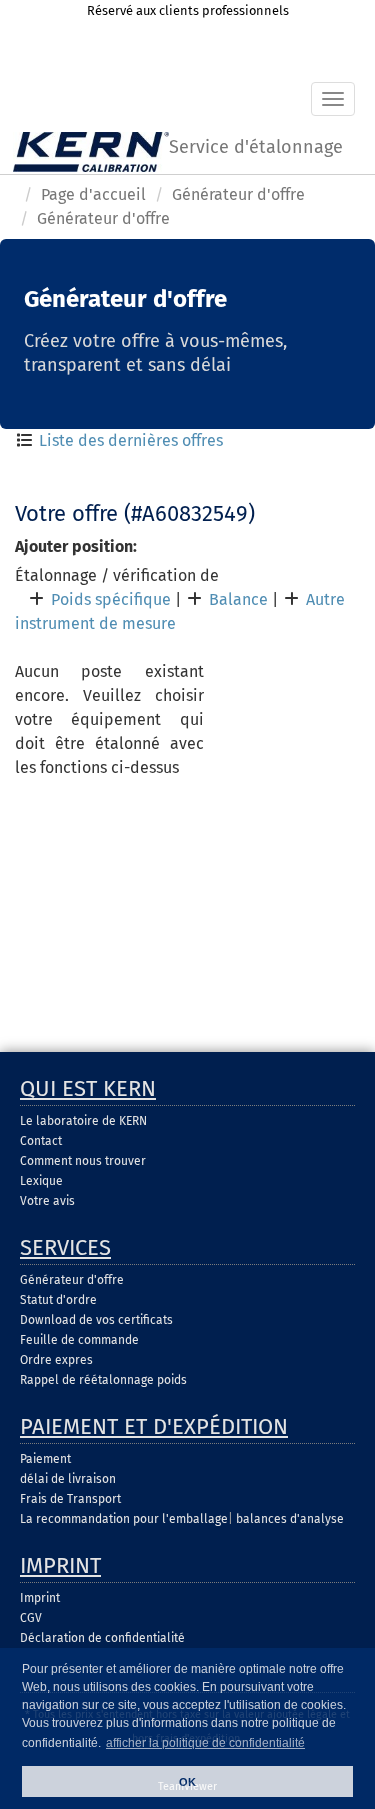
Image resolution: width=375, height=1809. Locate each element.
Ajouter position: (76, 546)
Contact (41, 1141)
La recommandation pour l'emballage (124, 1519)
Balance (238, 599)
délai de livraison (68, 1479)
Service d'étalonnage (256, 147)
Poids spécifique (111, 599)
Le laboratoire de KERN (83, 1121)
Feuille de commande (79, 1340)
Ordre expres (56, 1360)
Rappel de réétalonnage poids (103, 1380)
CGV (31, 1618)
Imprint (40, 1598)
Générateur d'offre (238, 194)
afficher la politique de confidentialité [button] (205, 1743)
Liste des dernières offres (131, 440)
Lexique (41, 1181)
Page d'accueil (93, 194)
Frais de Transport (70, 1499)
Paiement (45, 1459)
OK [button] (187, 1782)
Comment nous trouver (83, 1161)
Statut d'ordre (58, 1300)
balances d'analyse (290, 1519)
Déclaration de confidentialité (102, 1638)
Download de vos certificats (96, 1320)
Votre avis (47, 1201)
